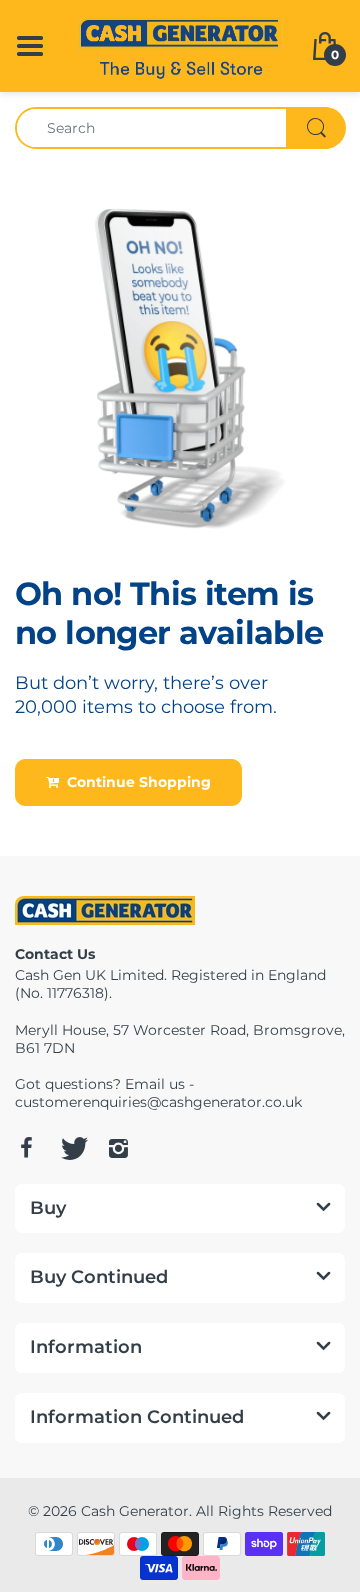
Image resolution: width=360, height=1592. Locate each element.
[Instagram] (118, 1148)
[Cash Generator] (180, 45)
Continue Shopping (135, 782)
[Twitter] (72, 1148)
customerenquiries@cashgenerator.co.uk (158, 1102)
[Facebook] (26, 1148)
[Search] (316, 128)
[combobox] (180, 128)
